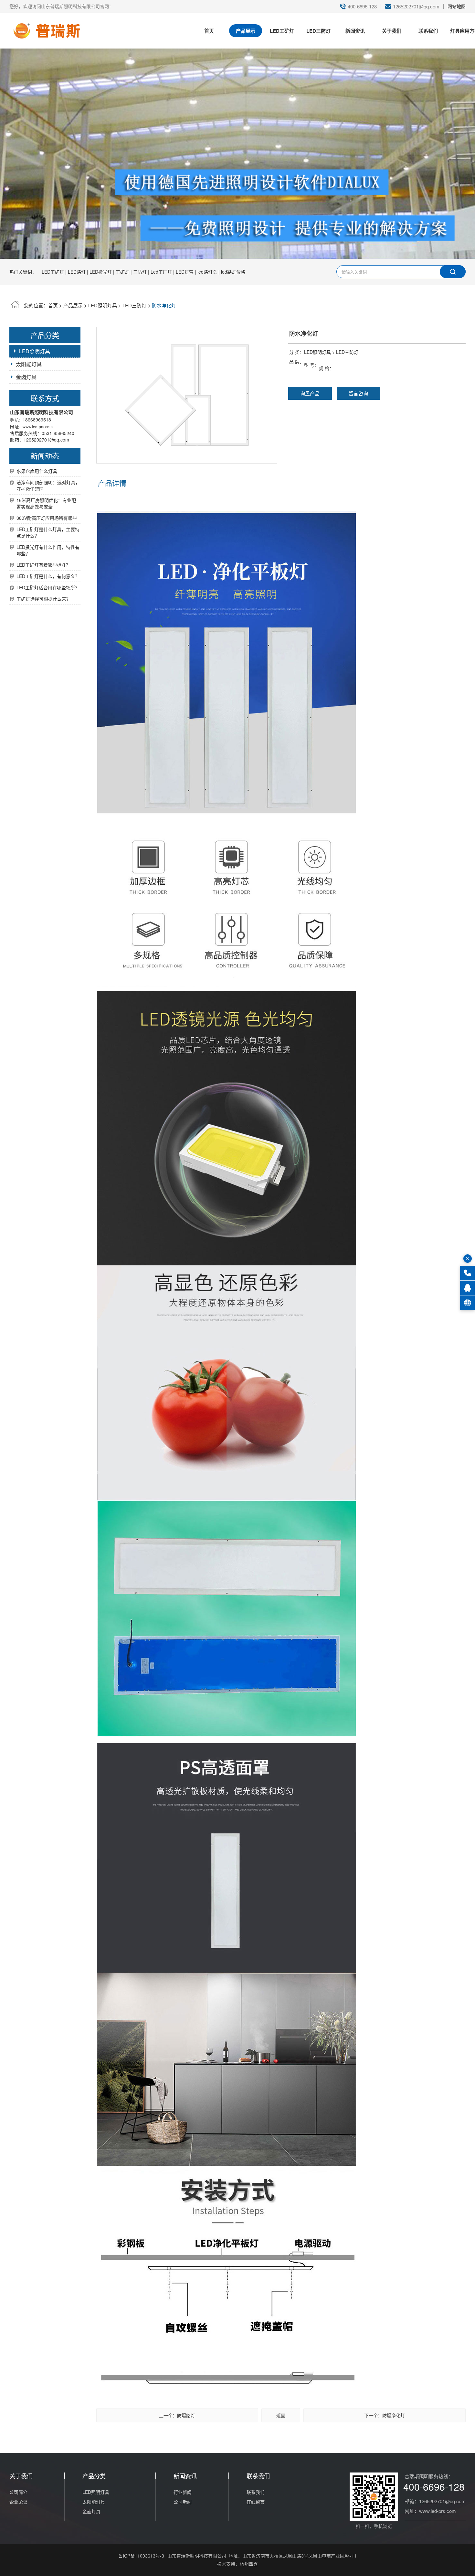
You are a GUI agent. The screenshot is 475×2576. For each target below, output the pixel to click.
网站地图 (457, 6)
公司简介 (18, 2492)
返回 (281, 2415)
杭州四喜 (249, 2564)
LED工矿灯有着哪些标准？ (43, 565)
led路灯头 (207, 272)
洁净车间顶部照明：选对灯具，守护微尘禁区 (48, 486)
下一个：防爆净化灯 (385, 2415)
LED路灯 (77, 272)
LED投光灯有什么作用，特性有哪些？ (48, 550)
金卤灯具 (26, 377)
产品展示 (246, 31)
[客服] (467, 1288)
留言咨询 (358, 393)
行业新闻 (183, 2492)
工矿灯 (122, 272)
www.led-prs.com (38, 426)
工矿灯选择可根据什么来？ (44, 599)
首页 (209, 31)
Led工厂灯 (161, 272)
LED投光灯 (101, 272)
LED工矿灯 (282, 31)
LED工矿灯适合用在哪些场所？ (48, 587)
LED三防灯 (318, 31)
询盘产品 (310, 393)
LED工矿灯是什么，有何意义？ (48, 576)
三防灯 (140, 272)
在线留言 (256, 2502)
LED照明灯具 (103, 305)
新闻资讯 (355, 31)
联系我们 (428, 31)
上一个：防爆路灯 (177, 2415)
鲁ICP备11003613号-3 (141, 2556)
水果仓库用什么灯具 (37, 471)
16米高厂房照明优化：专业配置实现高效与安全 (46, 503)
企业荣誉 (18, 2502)
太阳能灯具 (94, 2502)
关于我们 (392, 31)
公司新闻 (183, 2502)
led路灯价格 (233, 272)
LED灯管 (185, 272)
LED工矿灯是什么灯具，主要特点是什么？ (48, 532)
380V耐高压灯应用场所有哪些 (47, 518)
